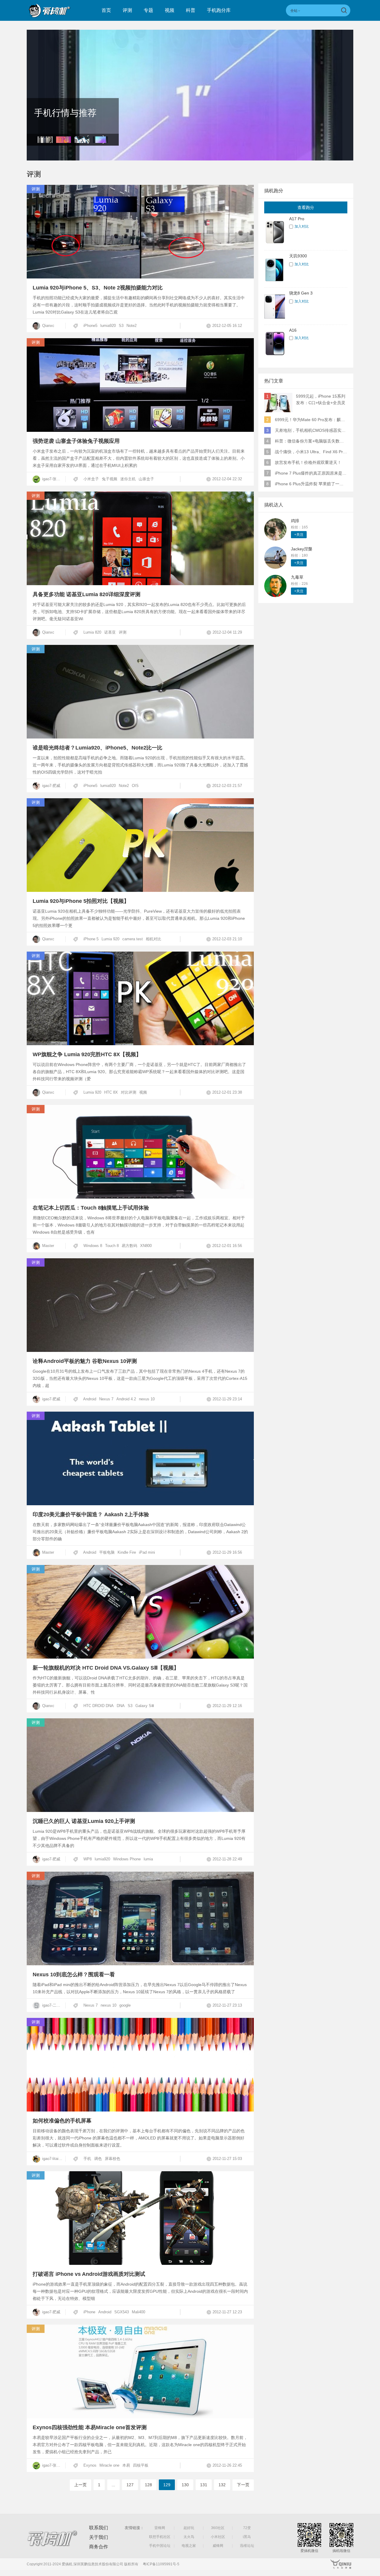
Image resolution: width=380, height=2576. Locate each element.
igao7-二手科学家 (53, 2005)
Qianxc (48, 326)
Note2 (132, 326)
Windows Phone (127, 1859)
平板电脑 (107, 1552)
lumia (148, 1859)
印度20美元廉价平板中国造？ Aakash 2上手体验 (91, 1514)
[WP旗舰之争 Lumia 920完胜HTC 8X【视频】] (140, 1044)
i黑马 (247, 2537)
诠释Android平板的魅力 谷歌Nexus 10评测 (85, 1361)
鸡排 (295, 521)
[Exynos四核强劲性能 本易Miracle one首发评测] (140, 2417)
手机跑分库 (219, 10)
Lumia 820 (92, 632)
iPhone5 (90, 326)
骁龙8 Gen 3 (301, 293)
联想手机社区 (160, 2537)
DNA (121, 1706)
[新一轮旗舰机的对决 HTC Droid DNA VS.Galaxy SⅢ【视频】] (140, 1657)
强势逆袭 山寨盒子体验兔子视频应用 (76, 441)
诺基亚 (110, 632)
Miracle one (109, 2465)
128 (148, 2485)
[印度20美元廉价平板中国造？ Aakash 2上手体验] (140, 1504)
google (125, 2005)
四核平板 (141, 2465)
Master (47, 1246)
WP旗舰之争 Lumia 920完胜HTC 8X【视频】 (87, 1054)
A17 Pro (297, 219)
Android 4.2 (126, 1399)
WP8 (88, 1859)
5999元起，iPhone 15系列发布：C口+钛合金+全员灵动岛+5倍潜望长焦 (321, 400)
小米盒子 (91, 479)
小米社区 (218, 2537)
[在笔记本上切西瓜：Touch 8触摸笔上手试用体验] (140, 1197)
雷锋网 (160, 2528)
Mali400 (138, 2312)
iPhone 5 (91, 939)
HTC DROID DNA (99, 1706)
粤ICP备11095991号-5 (161, 2564)
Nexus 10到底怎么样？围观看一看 (74, 1974)
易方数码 (129, 1246)
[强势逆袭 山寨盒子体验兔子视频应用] (140, 430)
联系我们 (99, 2528)
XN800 (146, 1246)
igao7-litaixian (53, 2159)
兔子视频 (110, 479)
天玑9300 (298, 256)
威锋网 (218, 2546)
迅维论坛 (247, 2546)
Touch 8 (112, 1246)
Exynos (90, 2465)
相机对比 (153, 939)
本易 (126, 2465)
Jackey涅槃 (302, 549)
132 (222, 2485)
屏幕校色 (113, 2159)
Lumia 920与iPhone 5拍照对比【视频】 (81, 901)
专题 (148, 10)
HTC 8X (111, 1092)
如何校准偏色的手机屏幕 (62, 2121)
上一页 (80, 2485)
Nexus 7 (106, 1399)
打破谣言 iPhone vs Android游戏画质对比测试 (89, 2274)
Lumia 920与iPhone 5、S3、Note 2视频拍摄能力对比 (98, 288)
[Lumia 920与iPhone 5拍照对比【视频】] (140, 890)
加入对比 (302, 226)
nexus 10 (147, 1399)
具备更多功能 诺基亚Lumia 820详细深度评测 (87, 594)
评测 (127, 10)
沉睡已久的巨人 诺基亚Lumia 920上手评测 (84, 1821)
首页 (106, 10)
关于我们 (99, 2537)
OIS (135, 786)
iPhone (89, 2312)
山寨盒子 (146, 479)
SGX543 (122, 2312)
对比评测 (129, 1092)
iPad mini (147, 1552)
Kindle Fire (127, 1552)
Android (90, 1399)
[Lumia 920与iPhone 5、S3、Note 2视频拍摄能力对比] (140, 277)
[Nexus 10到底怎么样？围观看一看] (140, 1964)
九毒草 (297, 577)
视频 (170, 10)
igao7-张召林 (53, 479)
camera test (133, 939)
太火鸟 (189, 2537)
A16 (293, 330)
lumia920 (108, 326)
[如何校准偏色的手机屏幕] (140, 2110)
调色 (98, 2159)
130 (185, 2485)
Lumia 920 (110, 939)
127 (130, 2485)
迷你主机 (128, 479)
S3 (121, 326)
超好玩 (189, 2528)
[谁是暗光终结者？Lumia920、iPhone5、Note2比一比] (140, 737)
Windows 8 (93, 1246)
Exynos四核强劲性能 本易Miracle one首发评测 (90, 2427)
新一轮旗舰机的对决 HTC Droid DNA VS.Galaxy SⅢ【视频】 (106, 1668)
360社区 (218, 2528)
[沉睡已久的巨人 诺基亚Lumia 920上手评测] (140, 1810)
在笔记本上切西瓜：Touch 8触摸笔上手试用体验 (91, 1208)
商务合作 (99, 2547)
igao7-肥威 (51, 786)
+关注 (299, 535)
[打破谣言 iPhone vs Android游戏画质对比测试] (140, 2263)
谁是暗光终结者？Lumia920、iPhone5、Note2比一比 (98, 748)
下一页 (243, 2485)
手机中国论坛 (160, 2546)
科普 (191, 10)
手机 (87, 2159)
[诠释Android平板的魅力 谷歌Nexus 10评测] (140, 1350)
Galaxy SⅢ (145, 1706)
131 (204, 2485)
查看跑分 (306, 207)
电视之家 (189, 2546)
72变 (247, 2528)
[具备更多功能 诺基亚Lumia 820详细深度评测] (140, 584)
